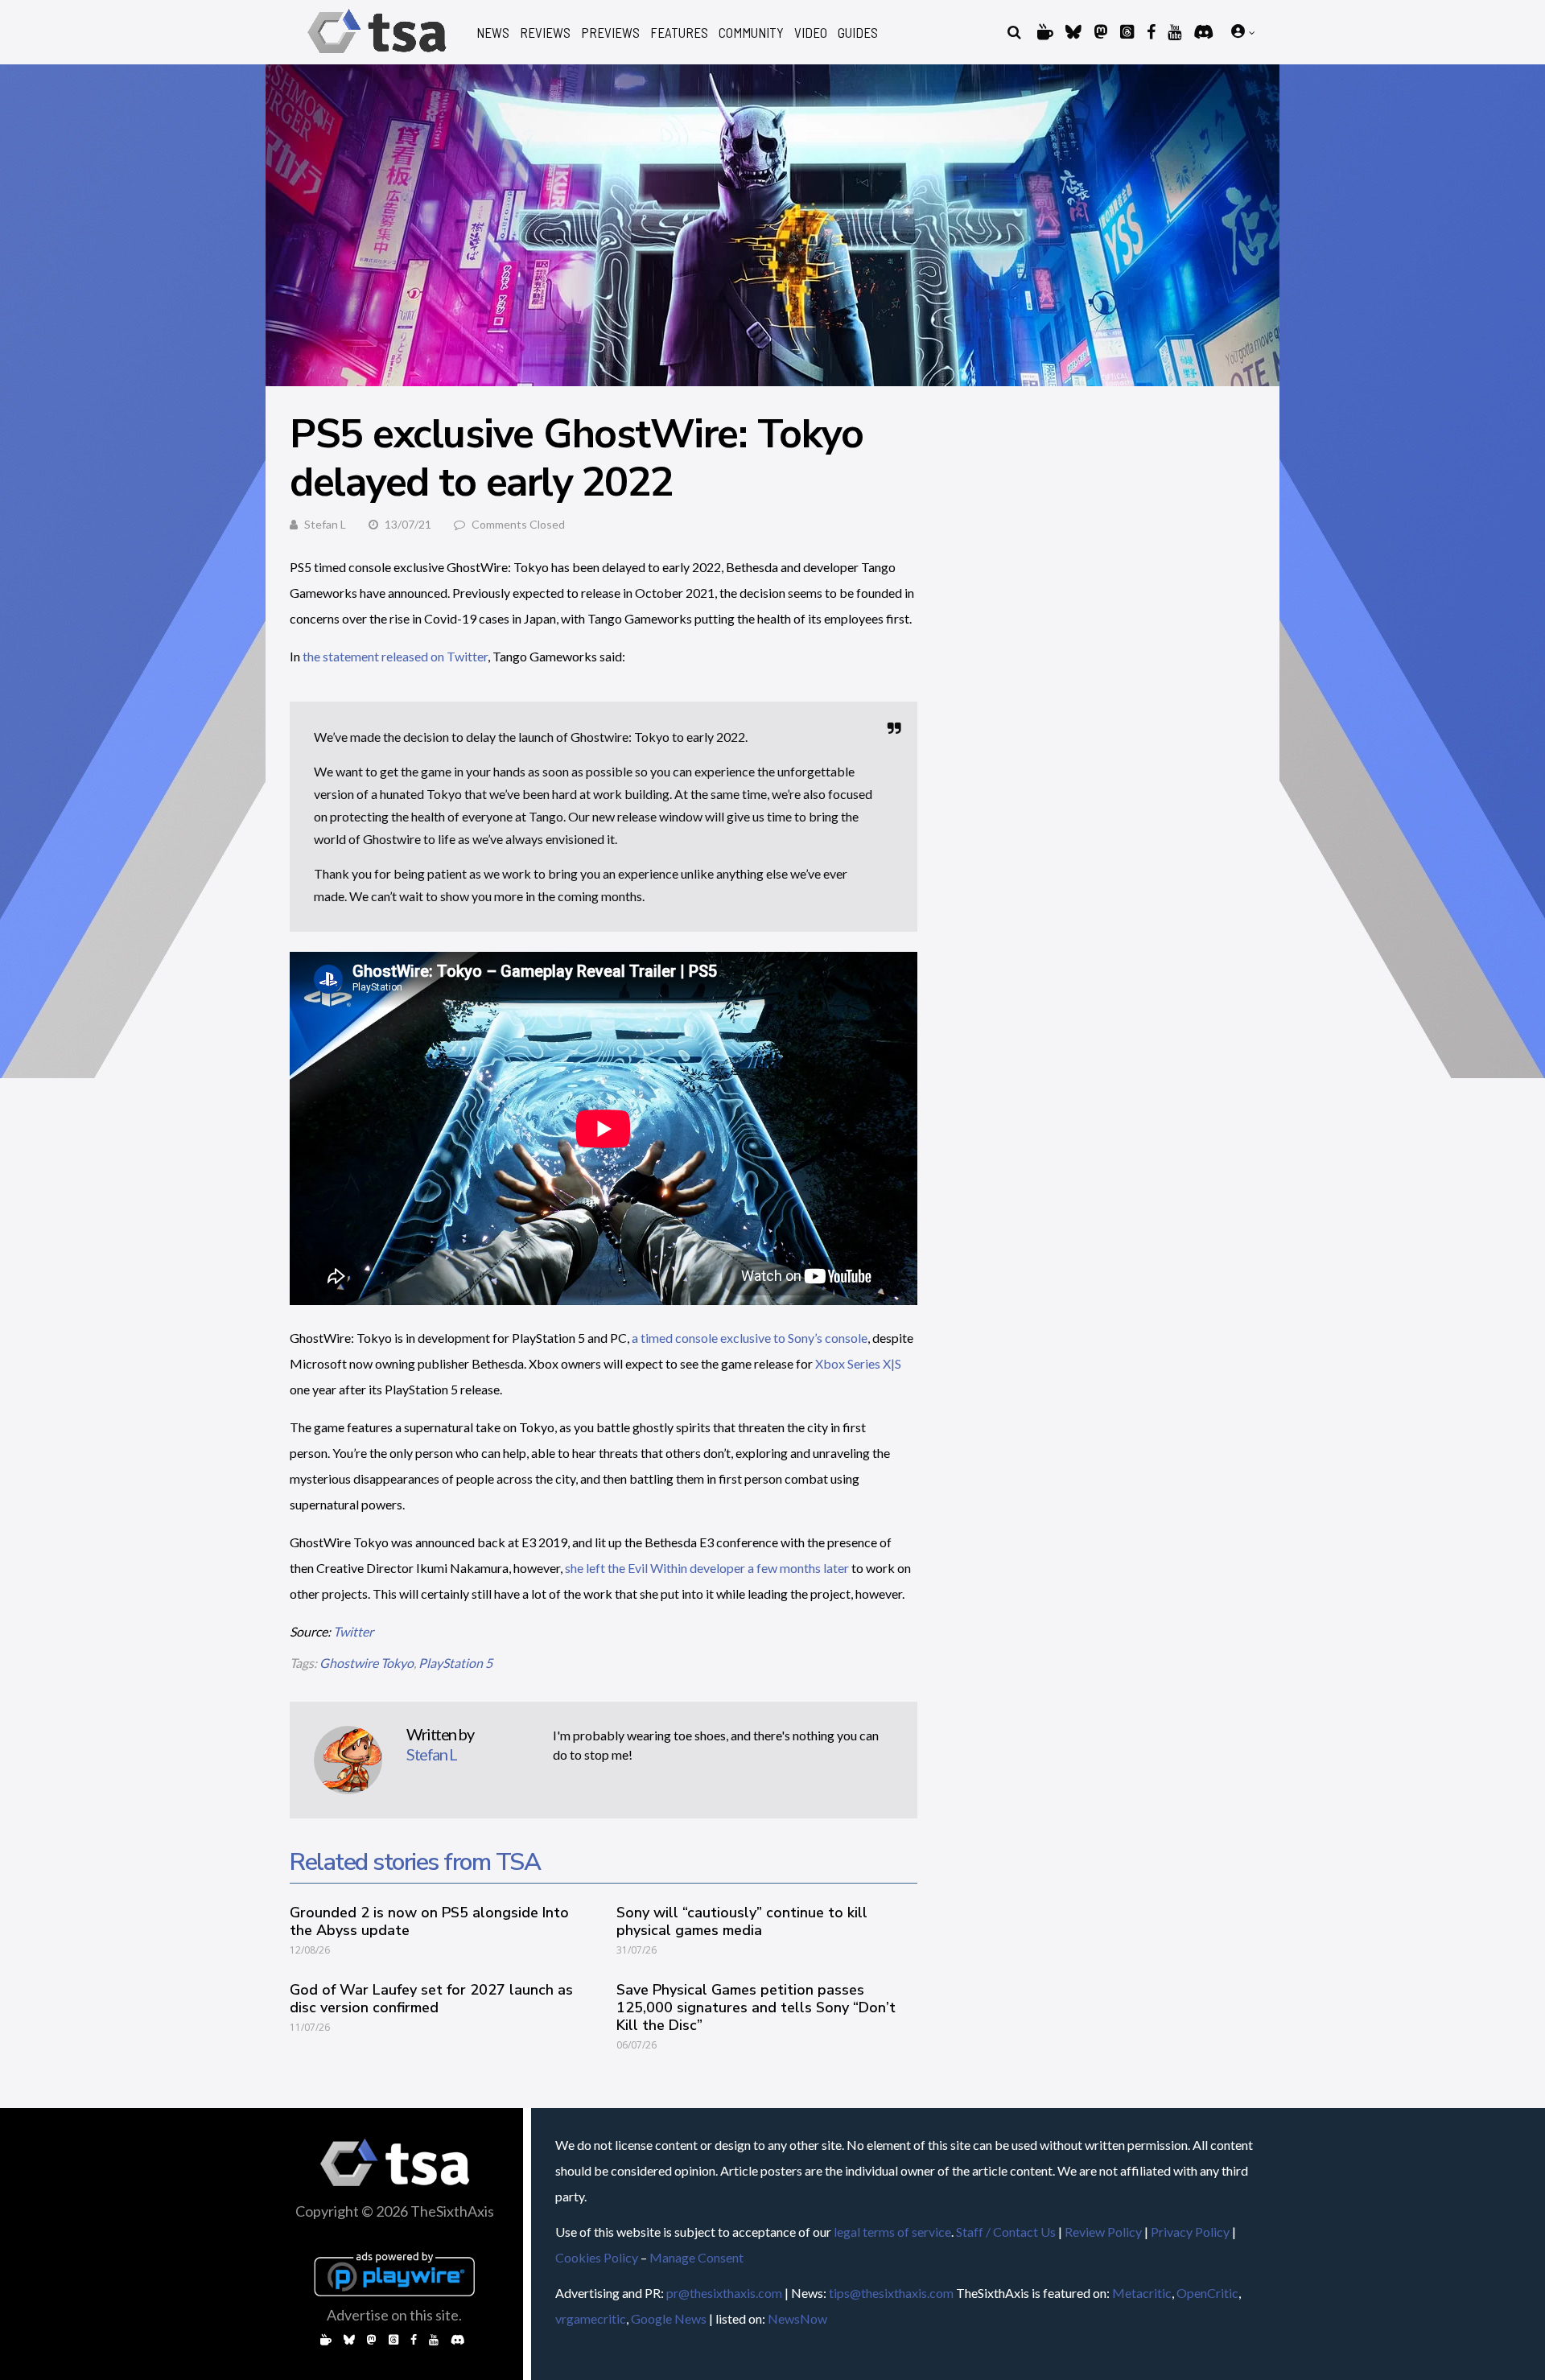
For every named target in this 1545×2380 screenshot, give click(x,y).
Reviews (545, 33)
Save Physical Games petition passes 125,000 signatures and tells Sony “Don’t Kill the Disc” (756, 2007)
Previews (610, 33)
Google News (669, 2318)
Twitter (353, 1631)
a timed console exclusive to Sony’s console (750, 1338)
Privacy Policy (1190, 2232)
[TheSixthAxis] (377, 56)
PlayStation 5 (455, 1663)
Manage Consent (696, 2257)
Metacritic (1142, 2293)
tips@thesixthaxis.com (891, 2293)
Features (679, 33)
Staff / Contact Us (1006, 2232)
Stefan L (325, 524)
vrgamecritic (591, 2318)
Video (811, 33)
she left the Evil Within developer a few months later (707, 1568)
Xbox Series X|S (858, 1363)
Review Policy (1103, 2232)
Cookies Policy (597, 2257)
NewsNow (797, 2318)
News (493, 33)
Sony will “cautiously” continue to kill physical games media (742, 1921)
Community (751, 33)
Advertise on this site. (394, 2315)
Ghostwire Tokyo (367, 1663)
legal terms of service (892, 2232)
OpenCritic (1207, 2293)
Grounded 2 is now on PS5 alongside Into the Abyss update (429, 1921)
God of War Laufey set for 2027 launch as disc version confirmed (431, 1999)
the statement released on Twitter (395, 656)
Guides (858, 33)
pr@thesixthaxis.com (724, 2293)
